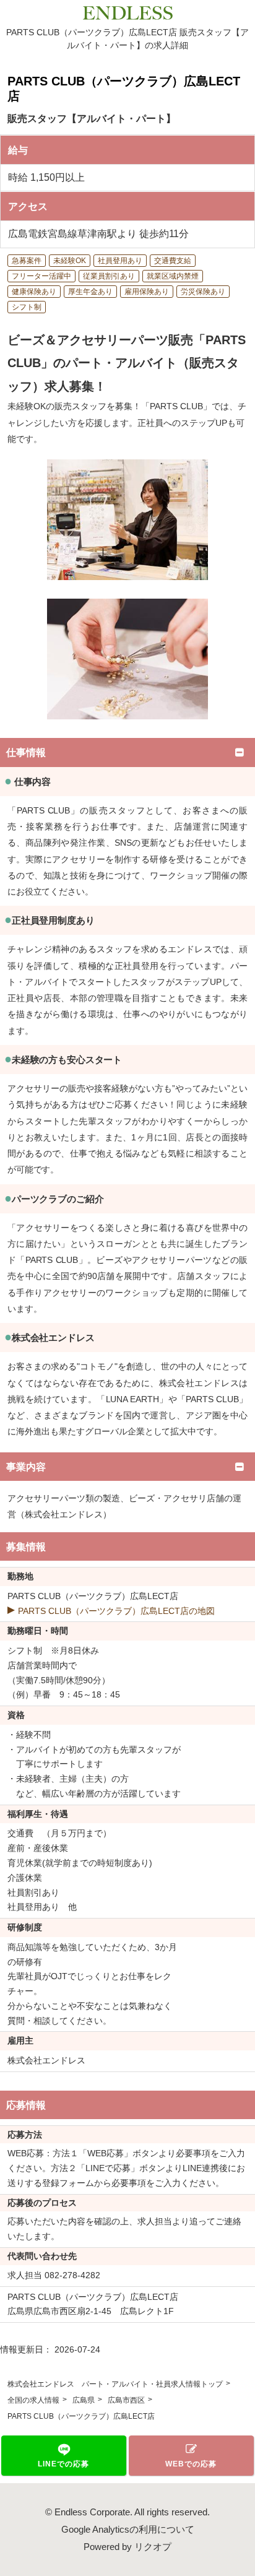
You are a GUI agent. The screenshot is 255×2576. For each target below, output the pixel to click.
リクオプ (153, 2547)
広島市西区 (126, 2400)
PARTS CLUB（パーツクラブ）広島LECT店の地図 (116, 1611)
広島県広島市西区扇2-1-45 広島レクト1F (91, 2311)
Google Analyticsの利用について (128, 2529)
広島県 (84, 2400)
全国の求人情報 (33, 2400)
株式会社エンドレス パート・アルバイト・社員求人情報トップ (115, 2384)
